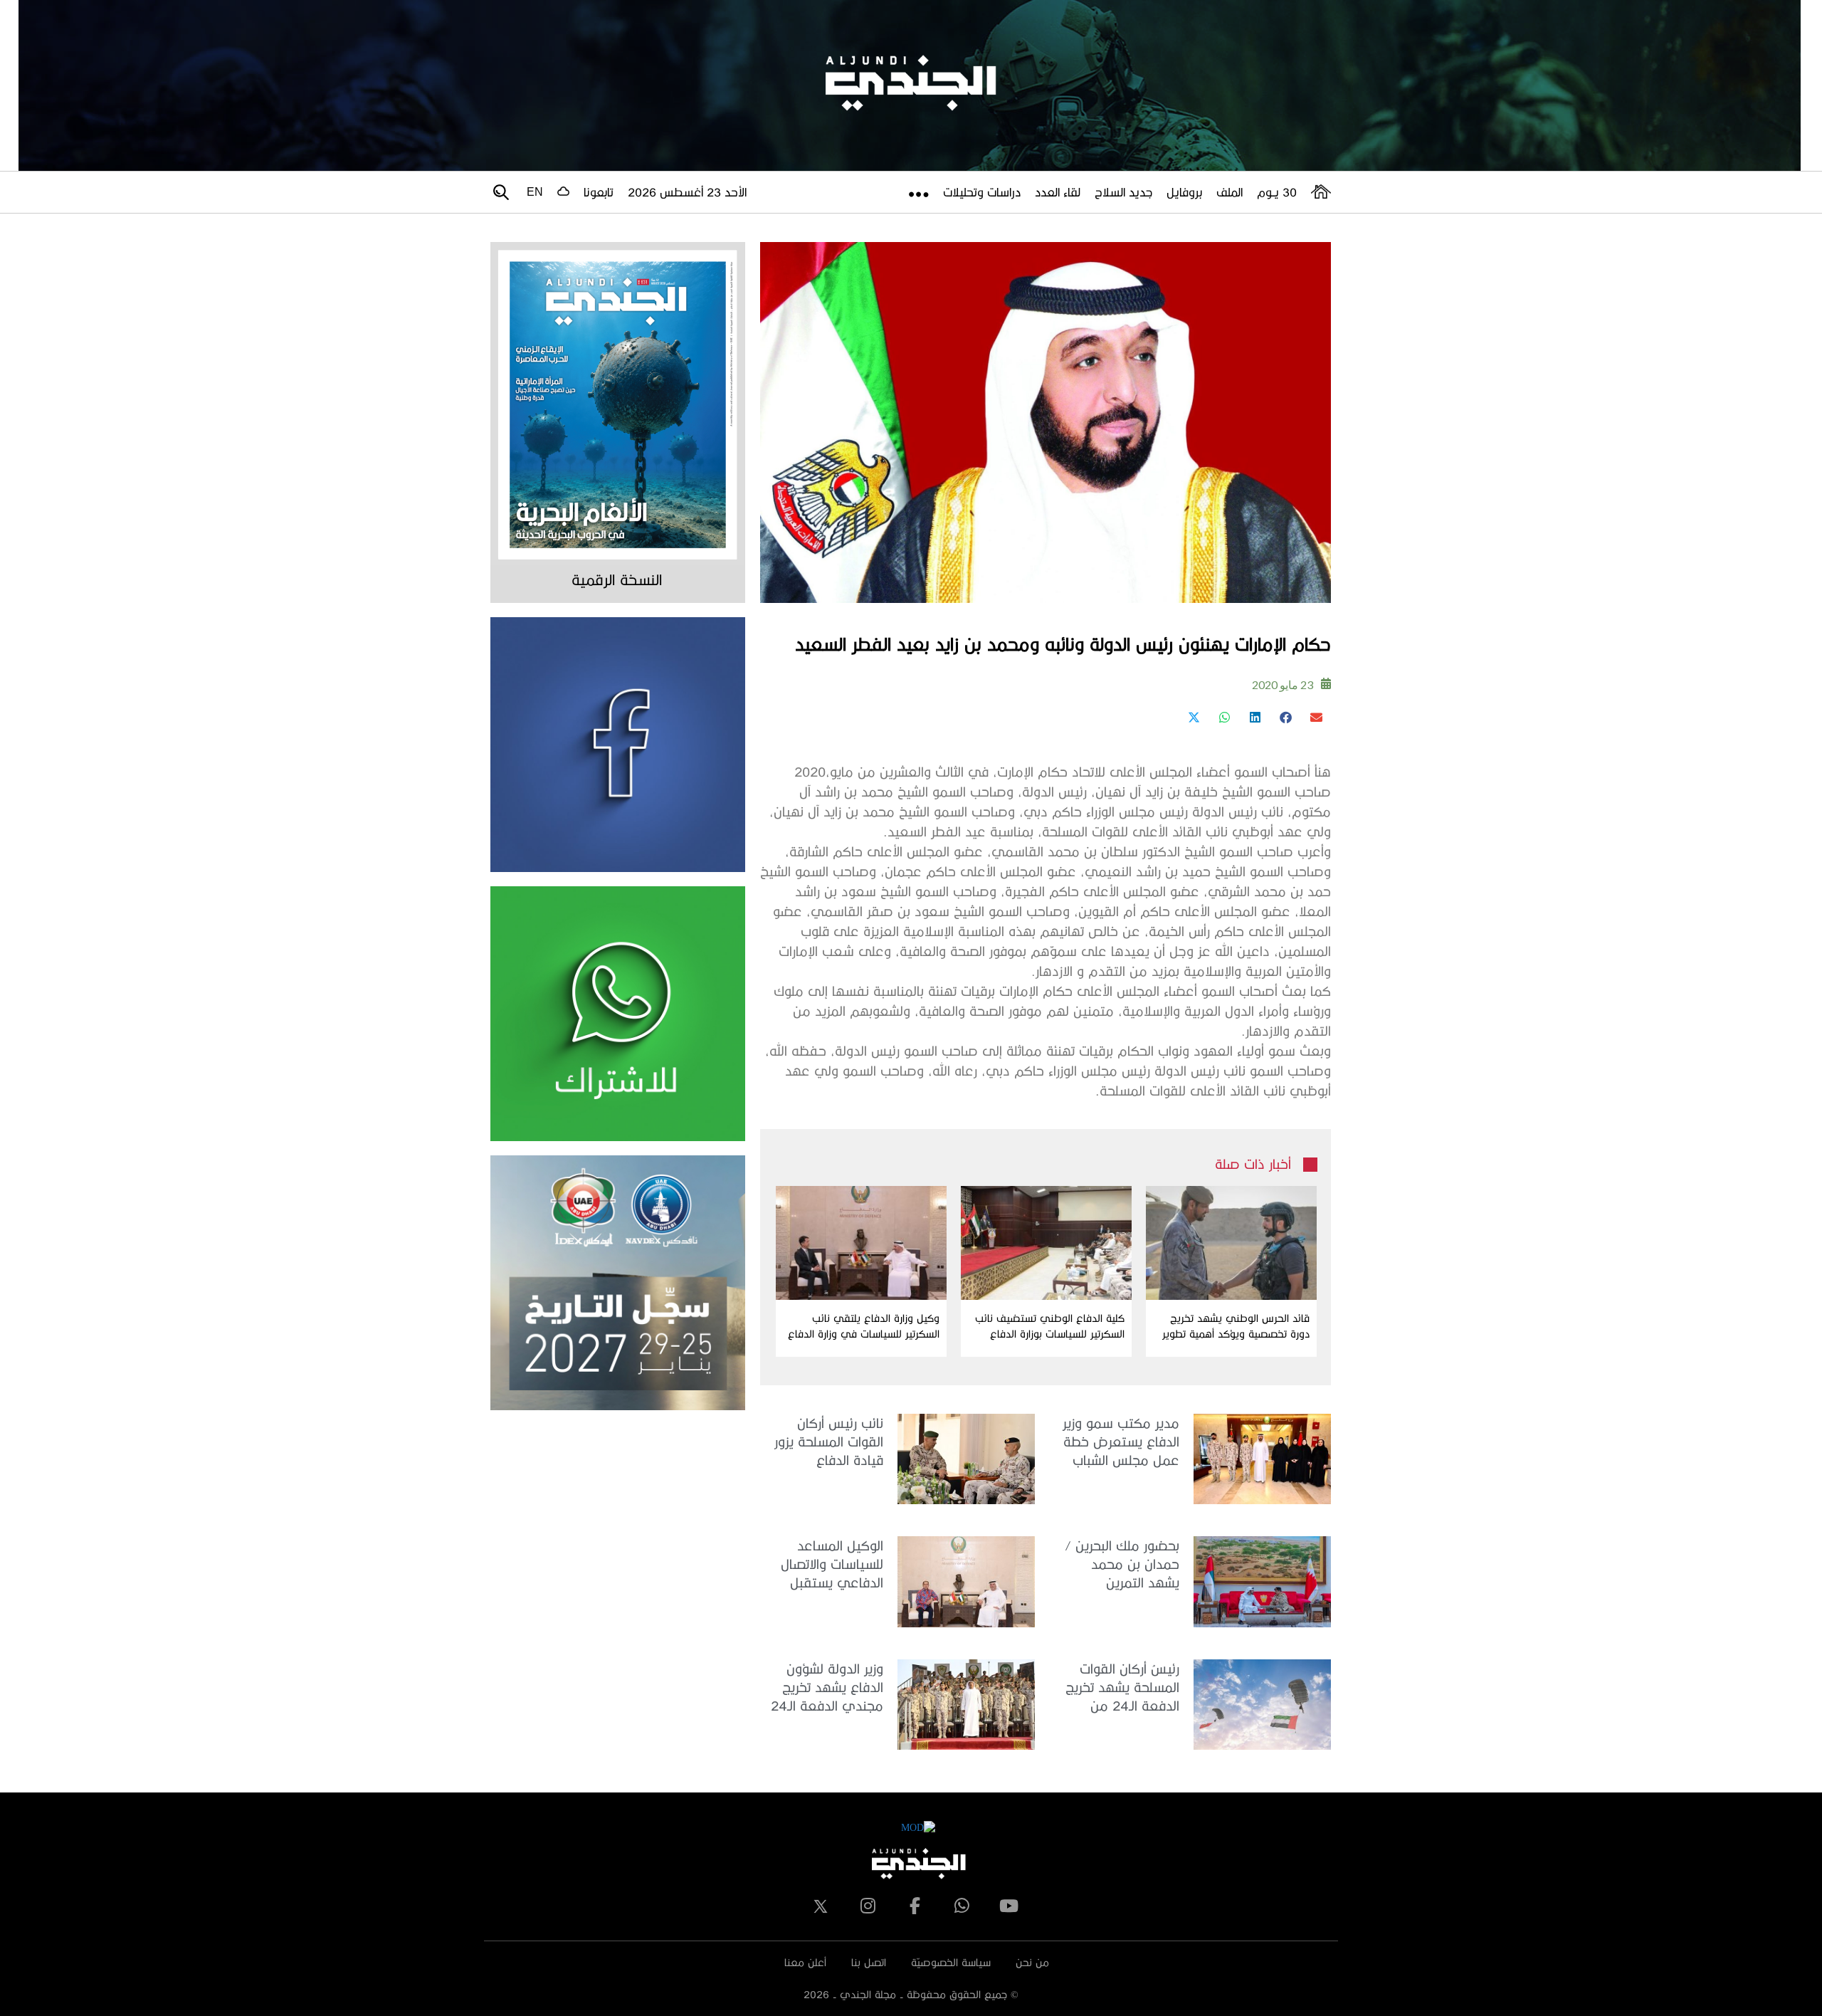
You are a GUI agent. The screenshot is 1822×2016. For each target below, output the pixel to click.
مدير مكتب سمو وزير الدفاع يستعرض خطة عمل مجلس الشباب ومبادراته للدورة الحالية (1118, 1443)
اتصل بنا (869, 1962)
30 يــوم (1277, 192)
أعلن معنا (805, 1962)
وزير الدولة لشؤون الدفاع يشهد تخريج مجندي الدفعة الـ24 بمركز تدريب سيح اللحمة (827, 1688)
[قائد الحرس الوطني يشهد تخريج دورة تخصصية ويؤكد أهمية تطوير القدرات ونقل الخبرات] (1231, 1243)
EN (535, 192)
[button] (1316, 717)
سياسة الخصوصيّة (951, 1962)
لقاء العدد (1058, 192)
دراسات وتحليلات (982, 192)
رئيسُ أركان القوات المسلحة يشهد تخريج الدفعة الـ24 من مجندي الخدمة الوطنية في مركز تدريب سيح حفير (1122, 1688)
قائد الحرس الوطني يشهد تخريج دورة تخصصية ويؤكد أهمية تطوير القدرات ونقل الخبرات (1236, 1327)
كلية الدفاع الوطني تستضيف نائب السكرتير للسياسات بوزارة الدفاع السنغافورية (1050, 1327)
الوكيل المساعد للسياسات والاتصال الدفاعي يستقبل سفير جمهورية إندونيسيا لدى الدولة (826, 1565)
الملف (1229, 192)
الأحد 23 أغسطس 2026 (687, 192)
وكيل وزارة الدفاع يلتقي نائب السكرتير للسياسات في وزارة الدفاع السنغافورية (864, 1327)
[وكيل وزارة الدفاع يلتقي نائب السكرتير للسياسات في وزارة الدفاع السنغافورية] (861, 1243)
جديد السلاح (1123, 192)
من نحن (1032, 1962)
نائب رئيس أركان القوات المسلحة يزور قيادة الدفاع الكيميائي (829, 1443)
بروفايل (1184, 192)
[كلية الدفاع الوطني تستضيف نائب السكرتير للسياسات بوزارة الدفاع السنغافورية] (1046, 1243)
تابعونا (599, 192)
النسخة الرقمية (617, 579)
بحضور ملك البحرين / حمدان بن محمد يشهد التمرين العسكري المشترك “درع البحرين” (1122, 1565)
